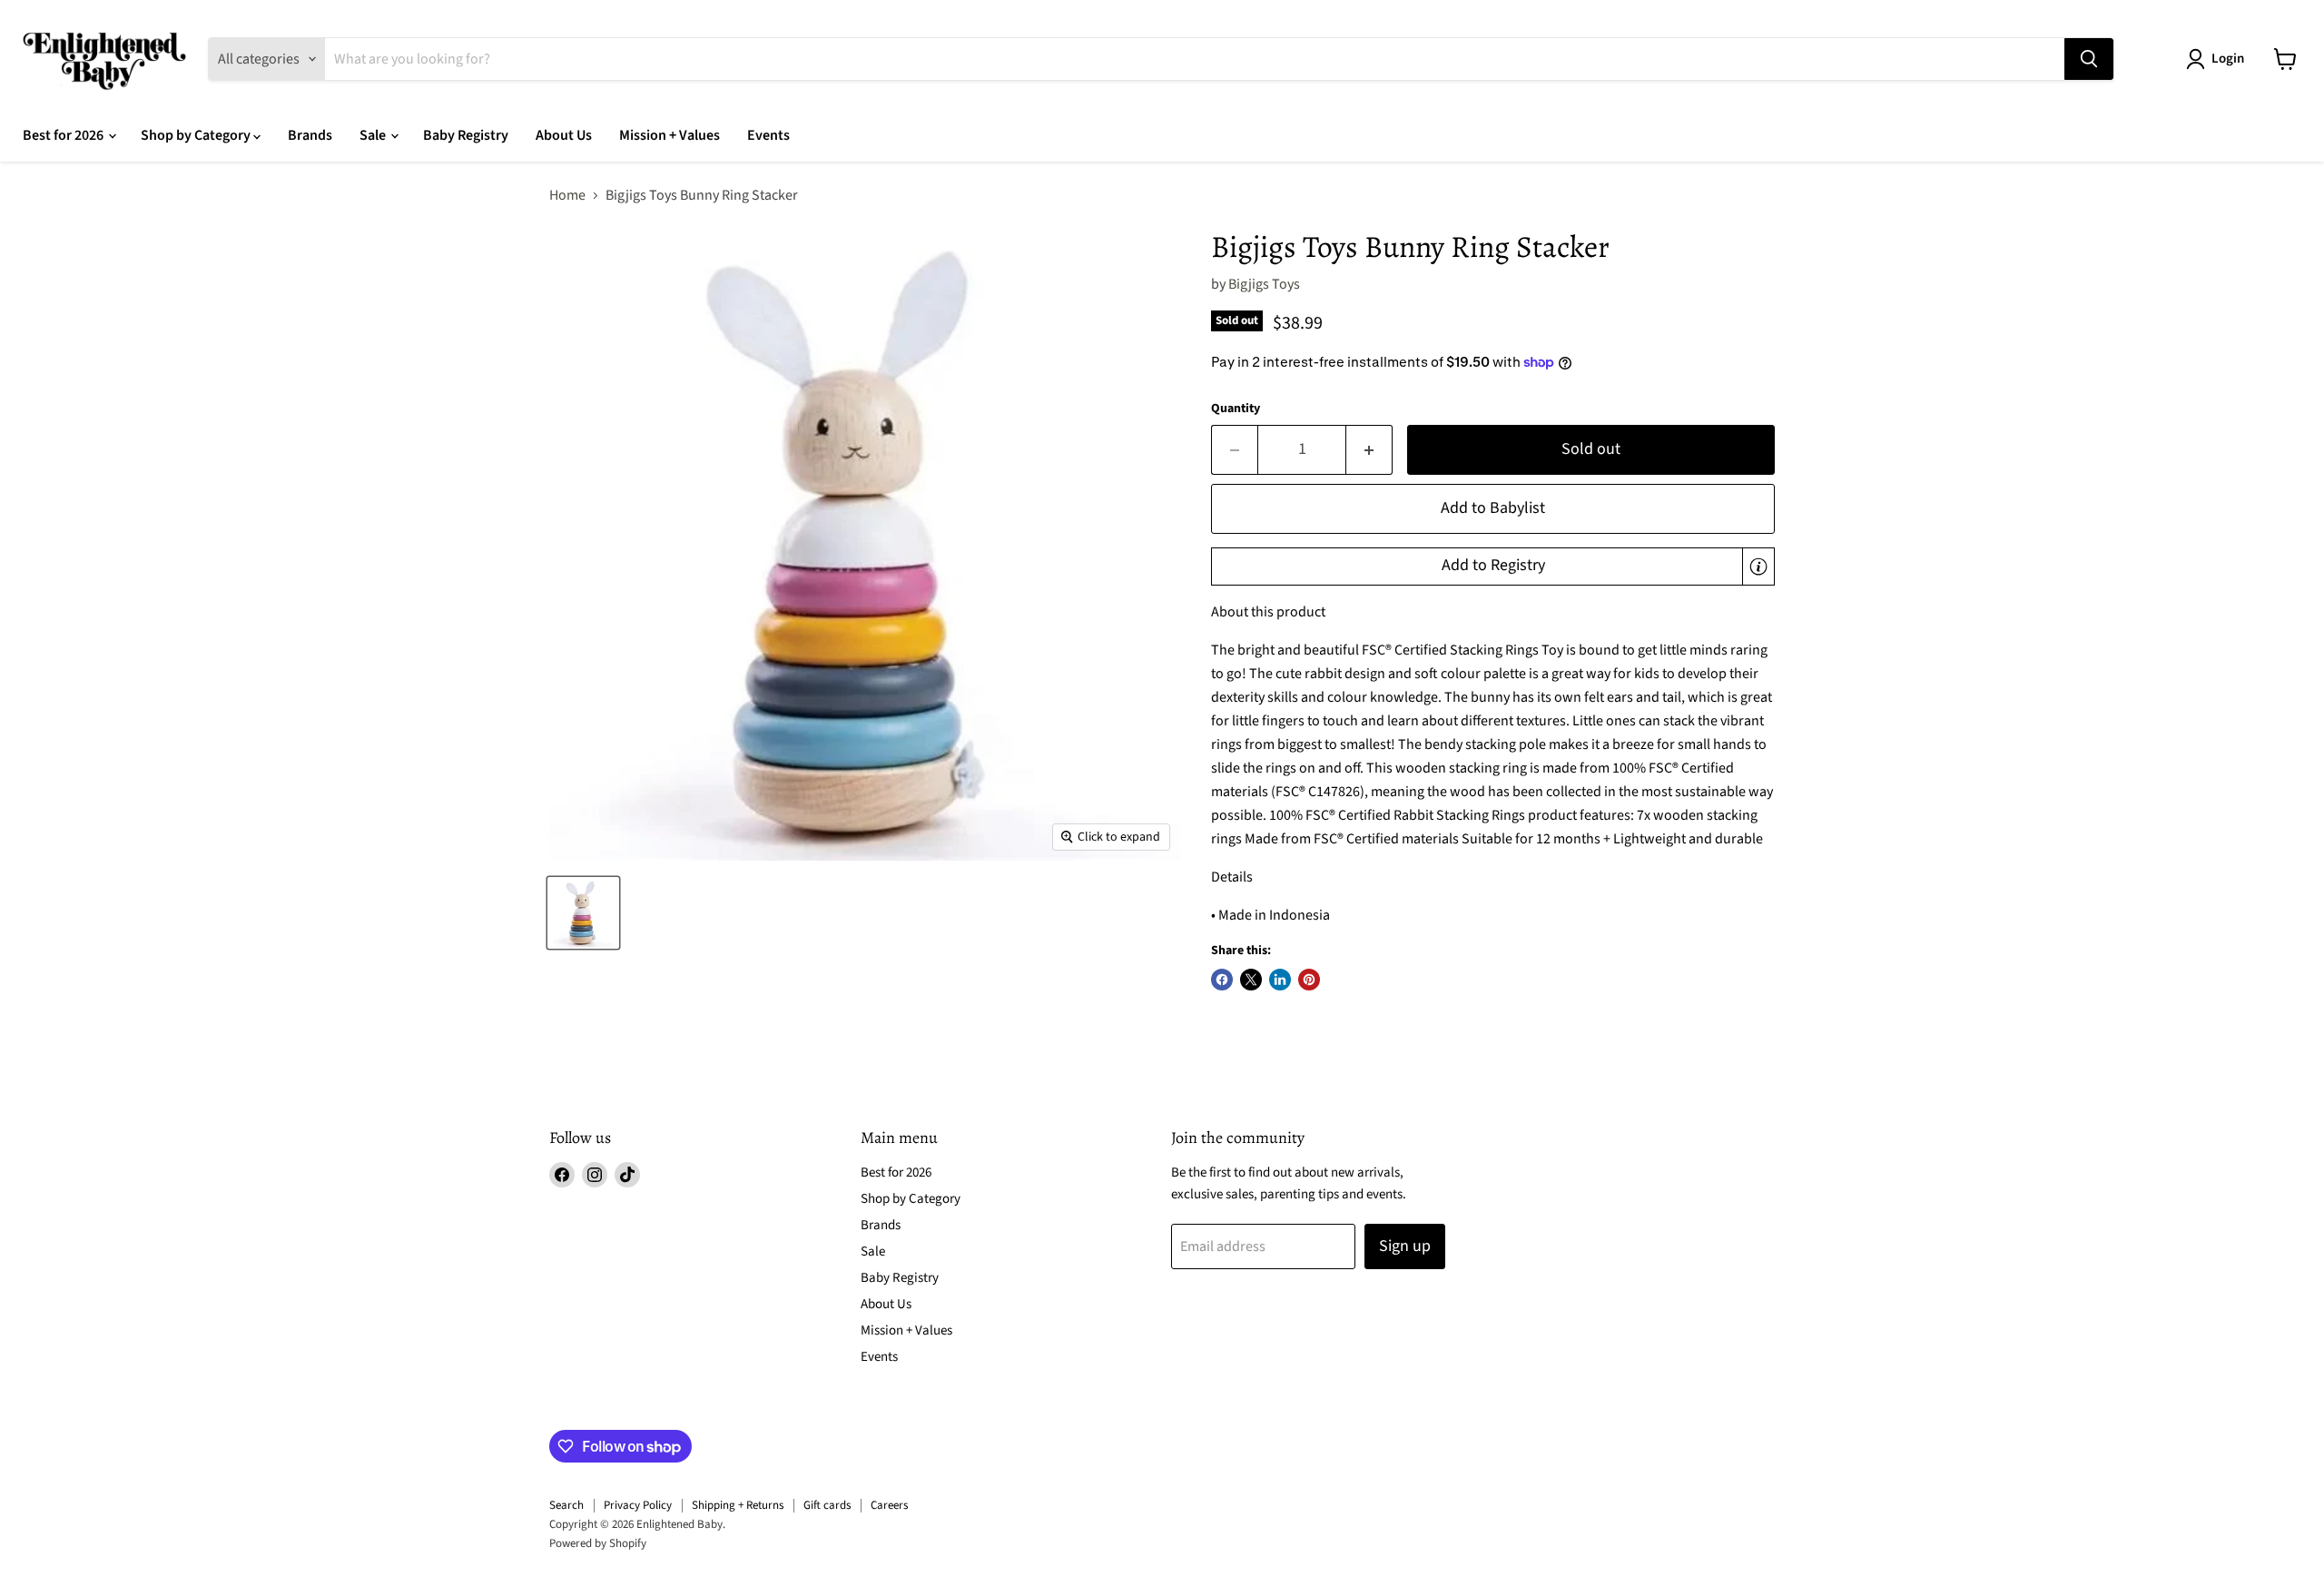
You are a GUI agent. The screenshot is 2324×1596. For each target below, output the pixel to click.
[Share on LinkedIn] (1280, 980)
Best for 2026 (64, 135)
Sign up (1405, 1246)
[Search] (2089, 59)
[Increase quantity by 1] (1369, 450)
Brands (310, 135)
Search (566, 1505)
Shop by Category (197, 135)
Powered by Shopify (598, 1543)
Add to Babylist (1493, 508)
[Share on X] (1251, 980)
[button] (1493, 566)
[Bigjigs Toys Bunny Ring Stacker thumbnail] (583, 913)
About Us (564, 135)
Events (768, 135)
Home (567, 195)
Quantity (1236, 409)
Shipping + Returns (738, 1505)
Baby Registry (466, 135)
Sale (374, 135)
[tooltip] (1758, 566)
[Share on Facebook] (1222, 980)
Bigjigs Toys (1264, 284)
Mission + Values (670, 135)
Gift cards (827, 1505)
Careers (889, 1505)
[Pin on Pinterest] (1309, 980)
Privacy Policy (638, 1505)
